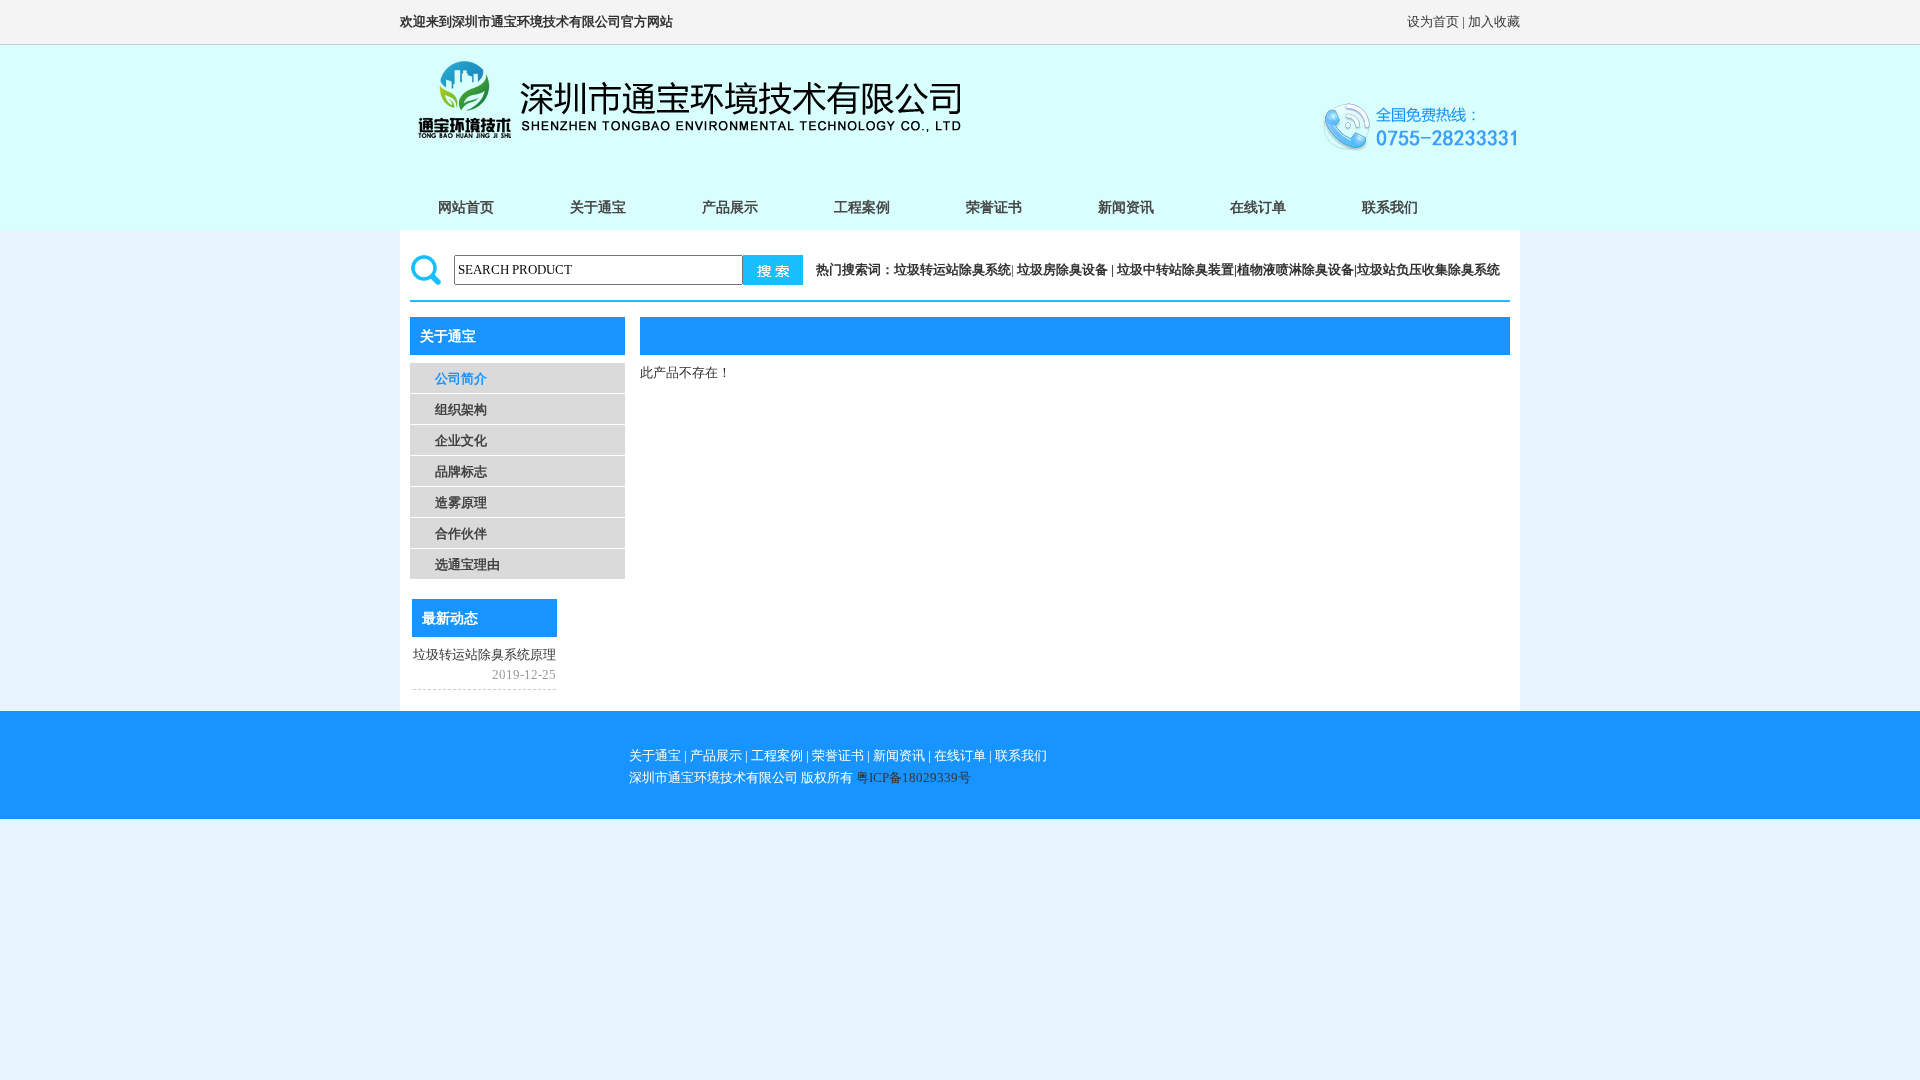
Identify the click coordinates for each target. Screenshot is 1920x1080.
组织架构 (461, 409)
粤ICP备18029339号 (913, 777)
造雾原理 (461, 502)
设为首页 (1433, 21)
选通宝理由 (467, 564)
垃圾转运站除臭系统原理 (484, 654)
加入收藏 (1494, 21)
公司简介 (461, 378)
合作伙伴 (461, 533)
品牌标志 (461, 471)
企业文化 (461, 440)
